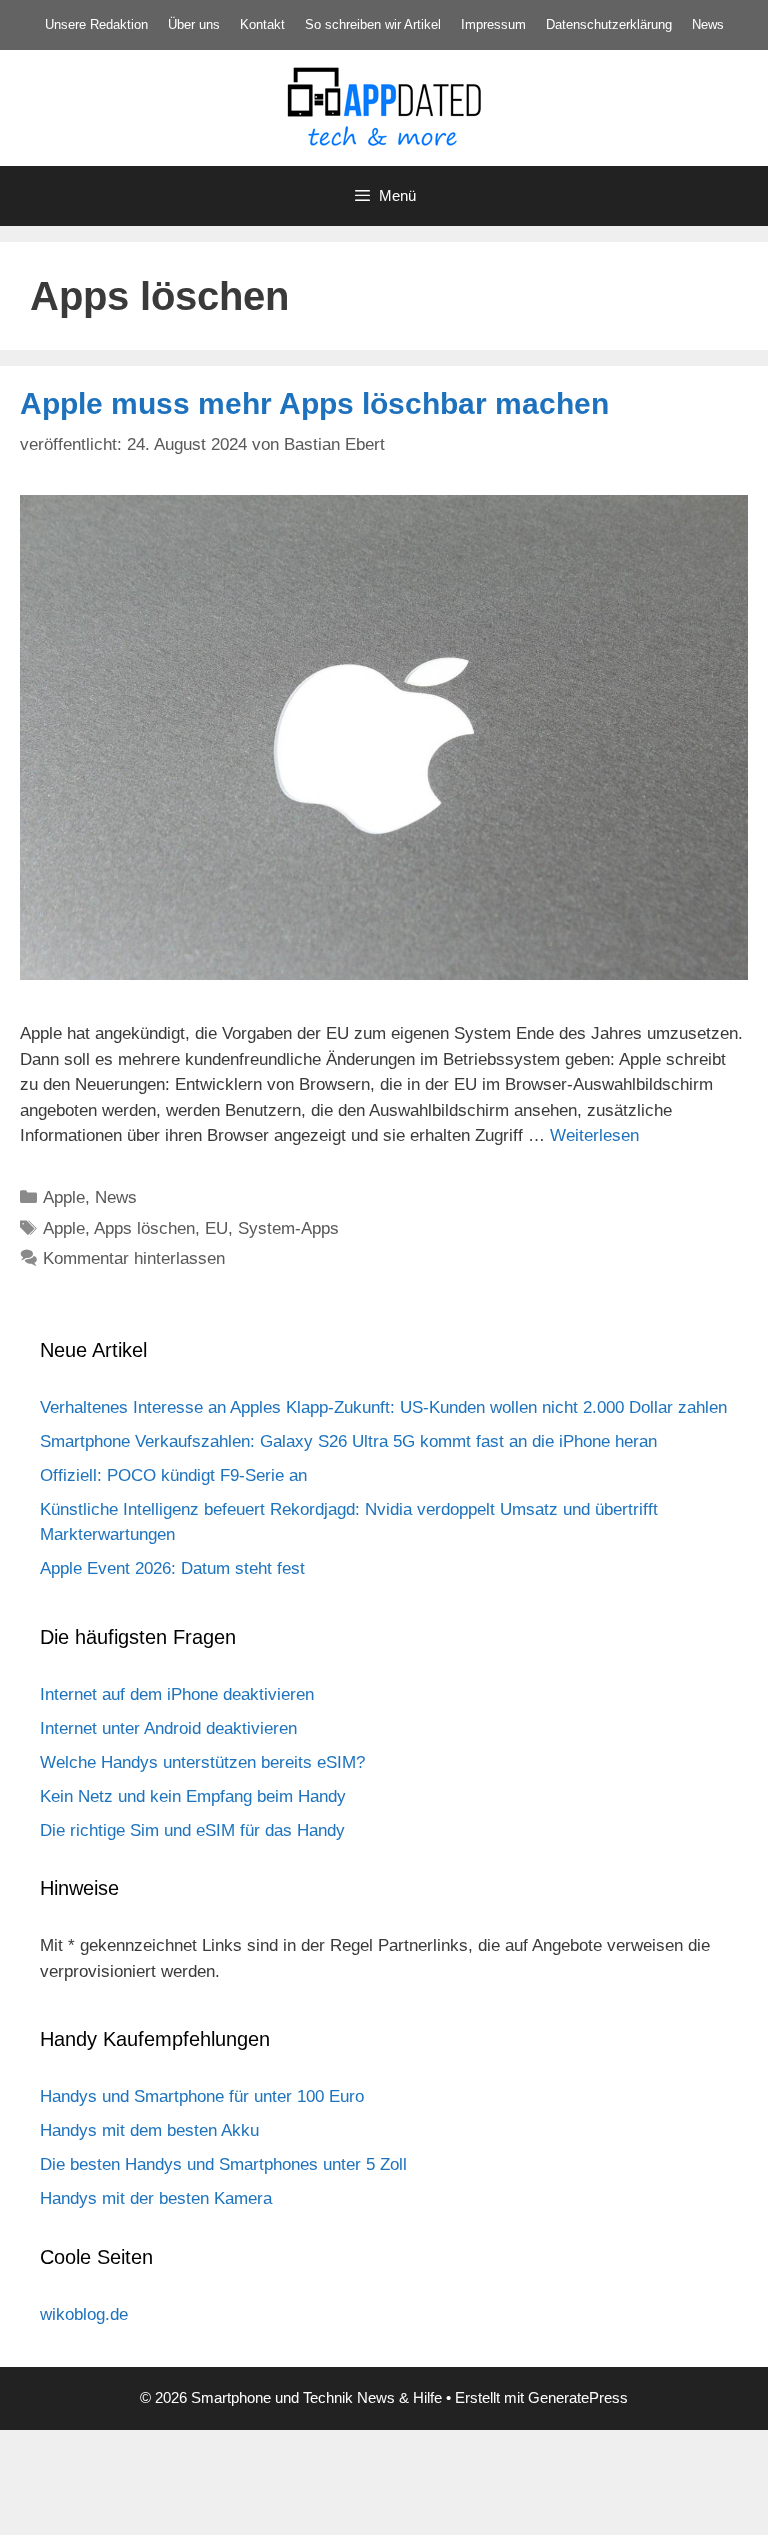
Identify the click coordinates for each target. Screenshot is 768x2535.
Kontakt (262, 24)
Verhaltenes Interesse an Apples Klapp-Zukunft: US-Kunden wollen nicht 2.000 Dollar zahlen (383, 1407)
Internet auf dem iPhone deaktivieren (177, 1694)
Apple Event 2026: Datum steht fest (172, 1568)
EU (216, 1228)
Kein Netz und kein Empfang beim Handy (193, 1796)
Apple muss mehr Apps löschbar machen (314, 403)
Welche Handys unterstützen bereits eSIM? (202, 1762)
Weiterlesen (594, 1135)
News (708, 24)
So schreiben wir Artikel (373, 24)
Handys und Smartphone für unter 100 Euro (202, 2096)
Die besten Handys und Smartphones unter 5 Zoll (223, 2164)
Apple (64, 1197)
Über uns (194, 24)
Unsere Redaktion (96, 24)
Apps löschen (144, 1228)
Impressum (493, 24)
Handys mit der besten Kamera (156, 2198)
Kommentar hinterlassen (134, 1258)
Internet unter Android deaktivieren (168, 1728)
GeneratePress (578, 2397)
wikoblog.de (84, 2314)
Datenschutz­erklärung (609, 24)
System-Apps (288, 1228)
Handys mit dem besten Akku (149, 2130)
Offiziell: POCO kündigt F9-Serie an (173, 1475)
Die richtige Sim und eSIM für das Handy (192, 1830)
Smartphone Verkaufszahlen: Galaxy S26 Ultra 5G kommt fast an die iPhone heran (348, 1441)
